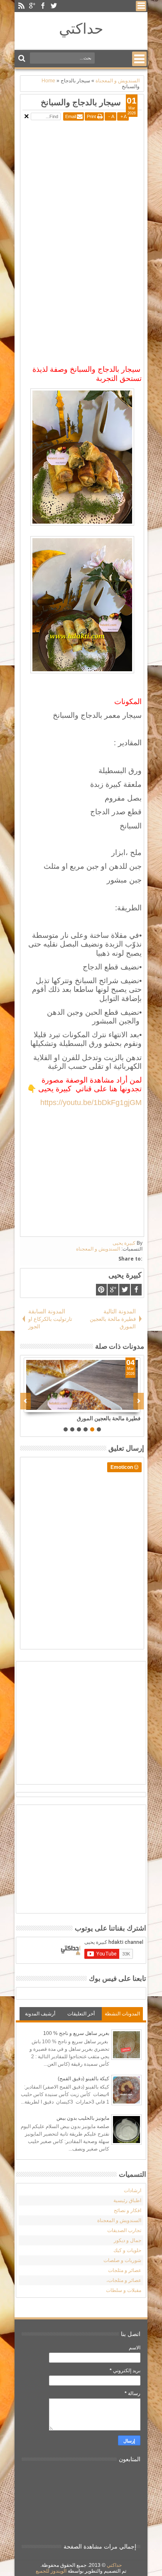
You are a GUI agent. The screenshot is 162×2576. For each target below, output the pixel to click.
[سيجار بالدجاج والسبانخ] (93, 1385)
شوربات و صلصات (122, 2260)
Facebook (43, 6)
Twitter (54, 6)
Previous (139, 1401)
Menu (141, 6)
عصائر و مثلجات (125, 2270)
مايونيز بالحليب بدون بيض (83, 2118)
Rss (21, 6)
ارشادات (133, 2190)
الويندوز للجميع (51, 2571)
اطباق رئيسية (127, 2200)
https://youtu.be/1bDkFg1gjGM (91, 1103)
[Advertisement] (72, 181)
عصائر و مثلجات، (124, 2280)
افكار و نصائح (128, 2210)
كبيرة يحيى (124, 1243)
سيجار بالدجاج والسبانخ (81, 102)
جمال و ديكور (128, 2240)
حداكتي (81, 28)
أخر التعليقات (81, 2014)
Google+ (32, 6)
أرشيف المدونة (40, 2014)
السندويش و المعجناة (98, 1249)
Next (26, 1401)
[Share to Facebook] (126, 1406)
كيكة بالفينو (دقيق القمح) (83, 2079)
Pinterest (101, 1290)
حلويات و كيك (127, 2250)
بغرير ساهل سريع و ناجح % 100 (76, 2033)
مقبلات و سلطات (124, 2290)
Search (23, 58)
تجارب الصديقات (124, 2230)
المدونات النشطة (122, 2014)
